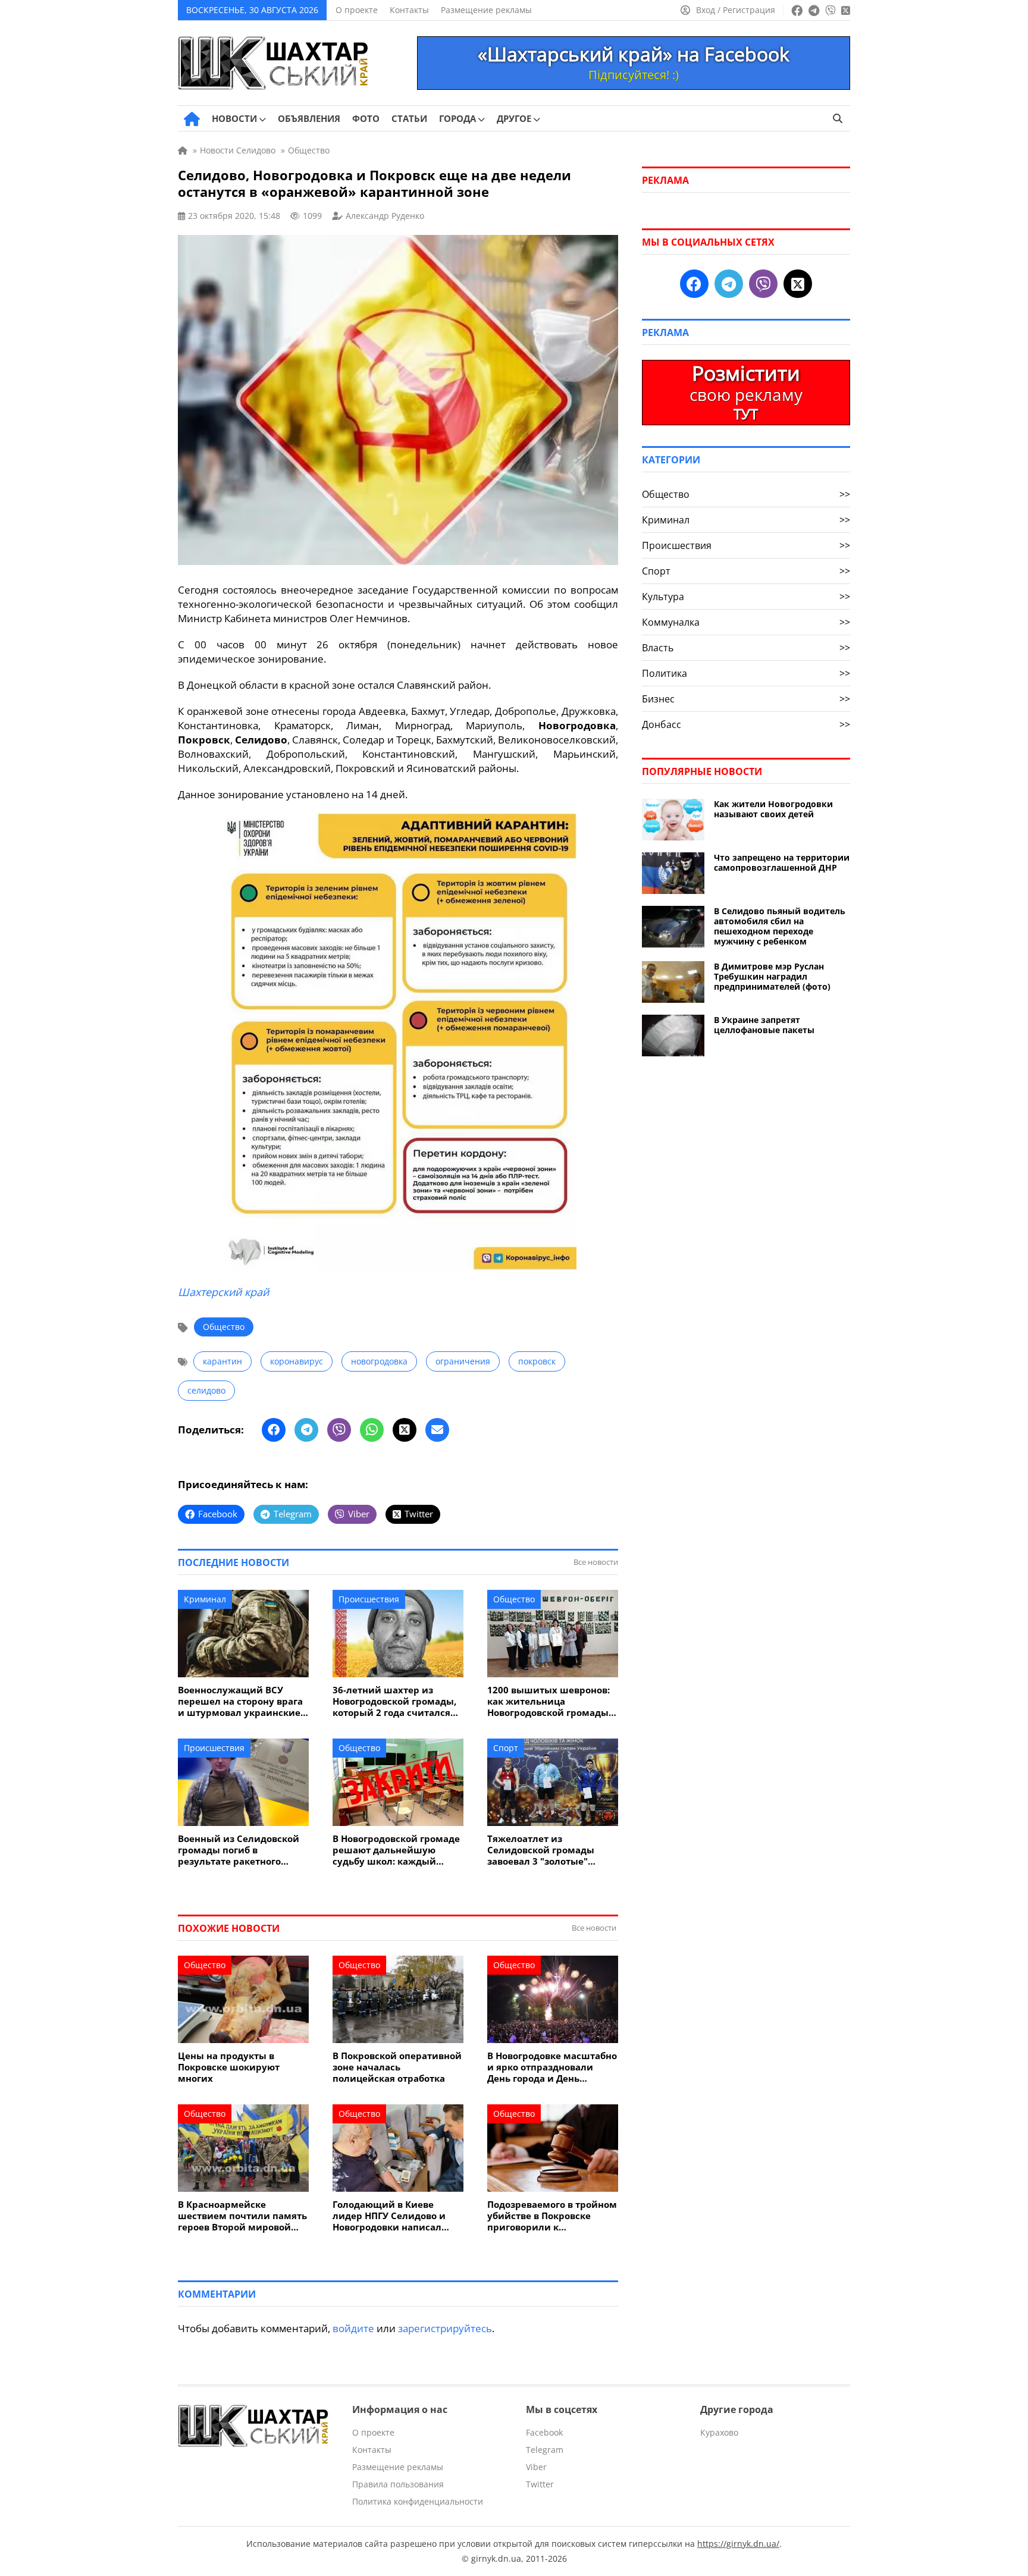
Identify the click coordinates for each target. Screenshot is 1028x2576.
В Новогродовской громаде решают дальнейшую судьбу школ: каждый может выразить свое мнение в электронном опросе (396, 1850)
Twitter (540, 2484)
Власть (746, 648)
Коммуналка (746, 622)
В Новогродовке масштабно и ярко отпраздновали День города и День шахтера (552, 2067)
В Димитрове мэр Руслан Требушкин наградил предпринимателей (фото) (772, 976)
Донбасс (746, 724)
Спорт (506, 1748)
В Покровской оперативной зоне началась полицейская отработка (397, 2067)
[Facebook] (274, 1430)
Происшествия (369, 1599)
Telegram (545, 2450)
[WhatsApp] (372, 1430)
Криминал (205, 1599)
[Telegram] (306, 1430)
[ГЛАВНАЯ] (192, 119)
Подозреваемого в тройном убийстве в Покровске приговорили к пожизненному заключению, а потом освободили (552, 2216)
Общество (224, 1327)
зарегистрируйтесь (445, 2328)
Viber (536, 2467)
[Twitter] (405, 1430)
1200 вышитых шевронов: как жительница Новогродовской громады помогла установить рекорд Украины (549, 1701)
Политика (746, 673)
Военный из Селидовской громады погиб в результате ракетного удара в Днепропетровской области (242, 1850)
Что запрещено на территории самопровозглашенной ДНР (782, 862)
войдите (353, 2328)
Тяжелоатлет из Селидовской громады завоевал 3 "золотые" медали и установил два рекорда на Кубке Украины (551, 1850)
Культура (746, 597)
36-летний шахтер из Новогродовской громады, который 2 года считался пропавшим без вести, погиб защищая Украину (394, 1701)
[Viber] (339, 1430)
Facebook (544, 2432)
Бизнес (746, 699)
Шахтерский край (223, 1292)
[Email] (437, 1430)
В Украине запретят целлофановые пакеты (764, 1025)
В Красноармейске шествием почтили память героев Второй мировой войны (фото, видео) (242, 2216)
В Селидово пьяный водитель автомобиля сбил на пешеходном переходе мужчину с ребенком (780, 926)
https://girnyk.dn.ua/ (738, 2544)
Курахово (719, 2432)
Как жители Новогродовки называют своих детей (773, 809)
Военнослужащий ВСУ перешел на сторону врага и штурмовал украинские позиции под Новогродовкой (240, 1701)
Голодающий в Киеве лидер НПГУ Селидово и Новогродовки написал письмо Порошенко (389, 2216)
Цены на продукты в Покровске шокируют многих (229, 2067)
